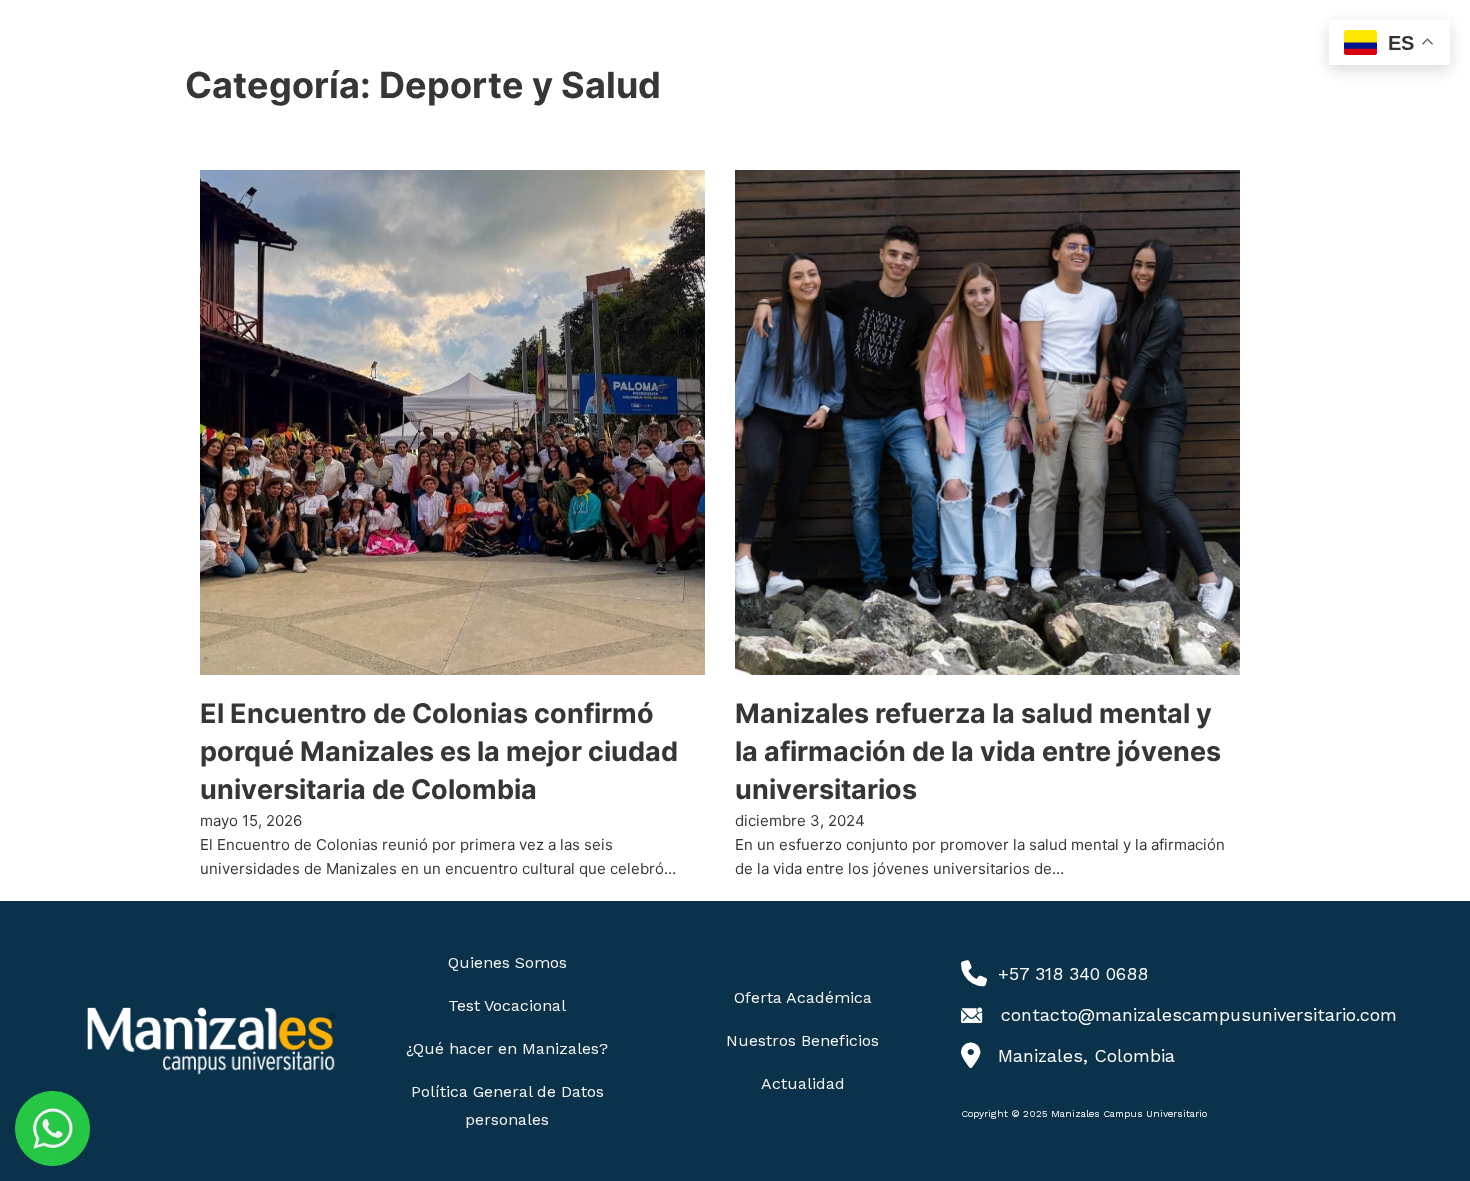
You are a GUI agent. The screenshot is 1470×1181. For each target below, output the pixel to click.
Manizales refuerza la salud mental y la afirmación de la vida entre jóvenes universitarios (978, 751)
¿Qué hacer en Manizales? (507, 1048)
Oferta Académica (803, 997)
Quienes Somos (507, 962)
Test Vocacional (507, 1005)
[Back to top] (1415, 1126)
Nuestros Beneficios (802, 1040)
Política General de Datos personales (507, 1105)
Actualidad (803, 1083)
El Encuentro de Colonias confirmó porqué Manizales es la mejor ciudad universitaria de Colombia (439, 751)
